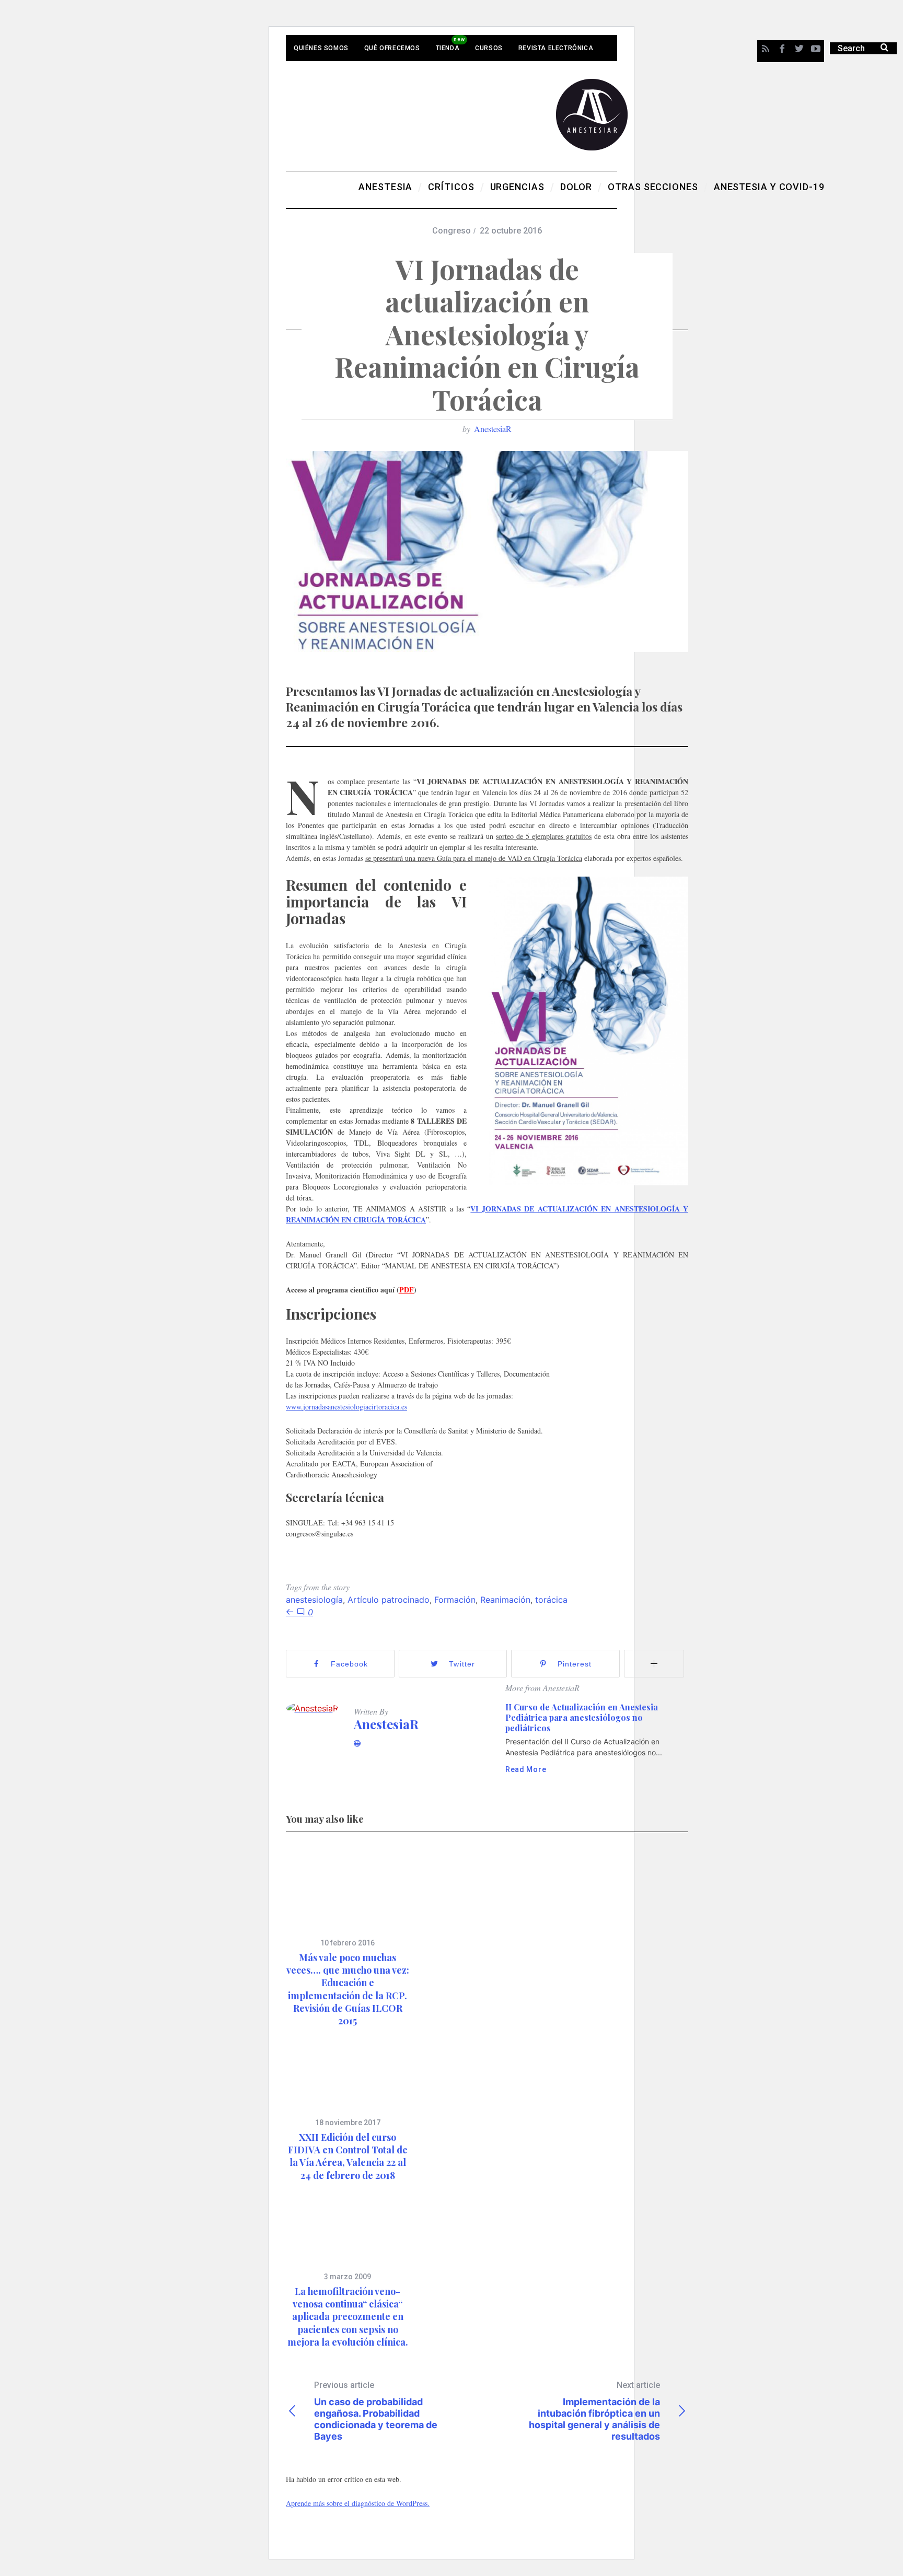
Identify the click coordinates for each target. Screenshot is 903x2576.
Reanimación (505, 1600)
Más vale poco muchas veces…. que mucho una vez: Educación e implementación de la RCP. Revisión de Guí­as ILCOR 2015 (348, 1989)
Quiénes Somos (321, 48)
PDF (407, 1290)
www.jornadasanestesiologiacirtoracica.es (346, 1407)
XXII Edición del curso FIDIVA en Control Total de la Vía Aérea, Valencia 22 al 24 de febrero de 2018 (348, 2156)
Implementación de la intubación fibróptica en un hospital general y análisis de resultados (594, 2411)
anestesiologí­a (314, 1600)
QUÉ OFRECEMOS (392, 48)
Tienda (448, 48)
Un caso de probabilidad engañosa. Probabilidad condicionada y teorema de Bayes (376, 2411)
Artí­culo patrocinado (389, 1600)
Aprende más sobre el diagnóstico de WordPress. (358, 2503)
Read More (526, 1769)
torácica (551, 1600)
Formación (455, 1600)
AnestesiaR (493, 429)
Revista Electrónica (556, 48)
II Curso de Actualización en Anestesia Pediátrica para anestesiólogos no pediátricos (582, 1717)
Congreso (451, 231)
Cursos (489, 48)
